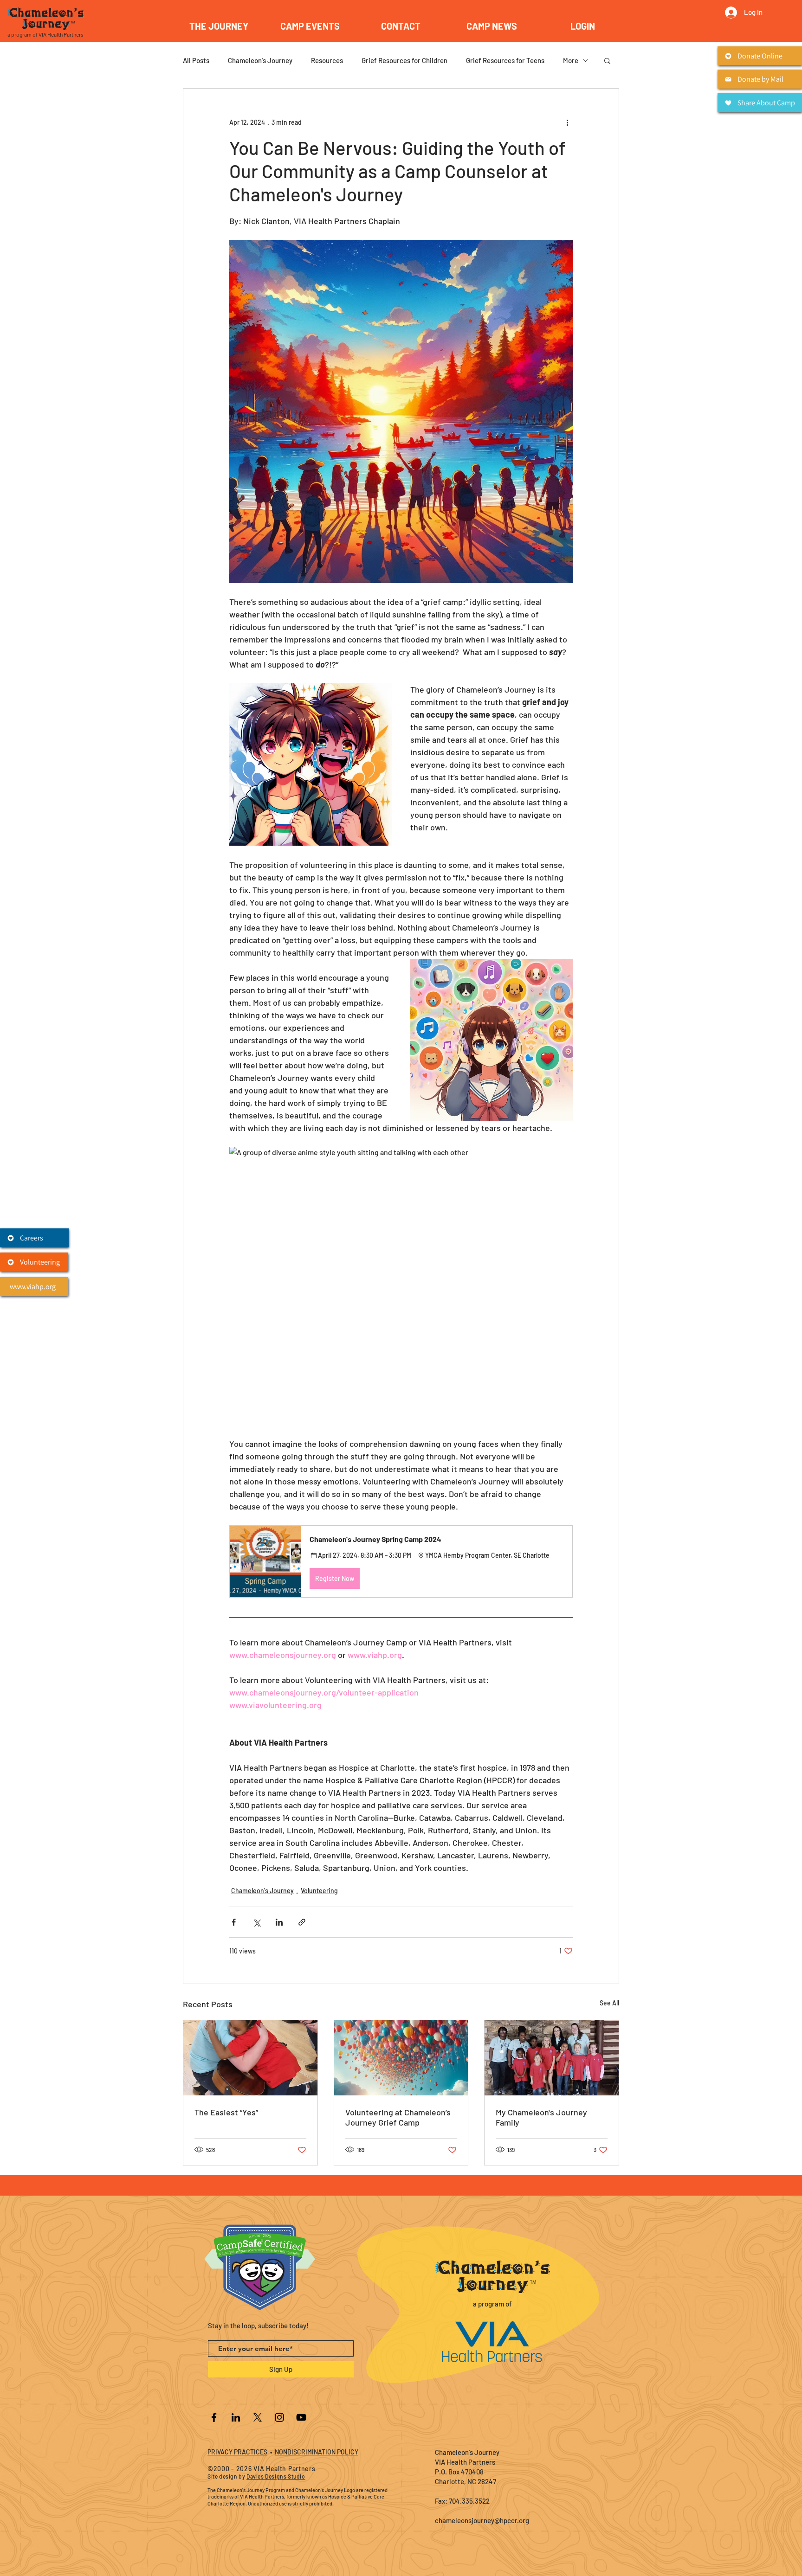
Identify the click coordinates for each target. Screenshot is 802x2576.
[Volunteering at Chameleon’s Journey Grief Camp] (401, 2058)
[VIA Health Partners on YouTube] (301, 2417)
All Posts (196, 60)
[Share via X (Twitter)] (256, 1922)
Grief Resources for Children (404, 60)
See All (609, 2003)
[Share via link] (302, 1922)
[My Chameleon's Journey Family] (552, 2058)
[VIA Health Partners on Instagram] (279, 2417)
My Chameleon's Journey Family (541, 2117)
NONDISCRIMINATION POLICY (317, 2452)
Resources (327, 60)
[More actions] (567, 122)
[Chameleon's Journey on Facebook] (214, 2417)
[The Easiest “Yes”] (250, 2058)
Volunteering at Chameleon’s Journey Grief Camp (398, 2117)
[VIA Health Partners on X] (258, 2417)
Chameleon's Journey (260, 60)
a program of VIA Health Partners (45, 34)
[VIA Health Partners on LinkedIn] (236, 2417)
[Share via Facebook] (234, 1922)
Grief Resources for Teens (505, 60)
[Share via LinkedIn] (279, 1922)
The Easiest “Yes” (226, 2112)
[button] (310, 26)
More (571, 60)
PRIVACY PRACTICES (237, 2452)
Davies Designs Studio (276, 2476)
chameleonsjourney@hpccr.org (482, 2520)
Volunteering (319, 1891)
